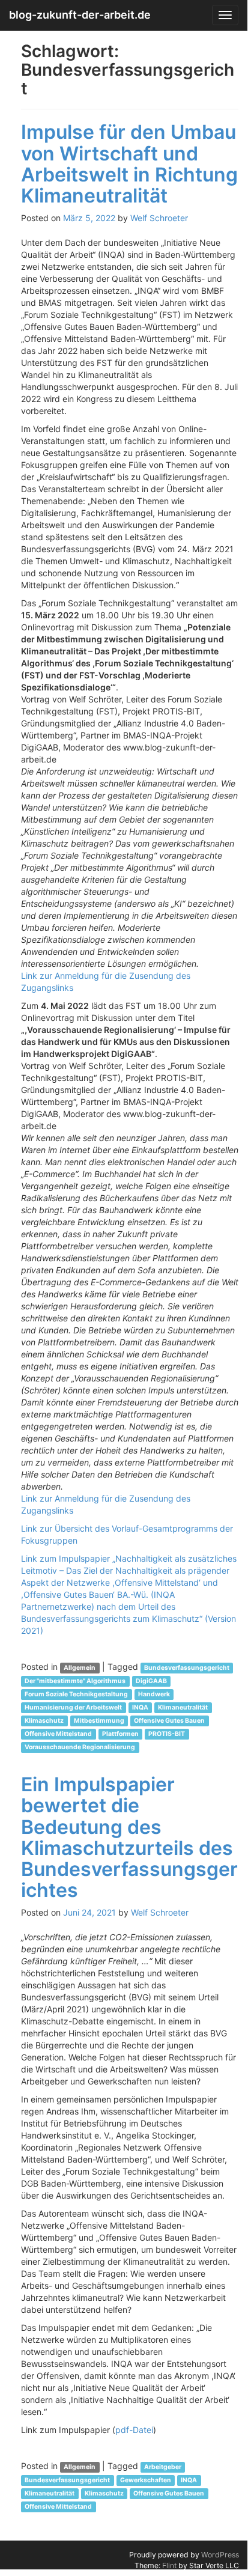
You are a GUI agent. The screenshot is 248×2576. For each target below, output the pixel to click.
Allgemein (80, 1668)
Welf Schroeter (159, 218)
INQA (140, 1707)
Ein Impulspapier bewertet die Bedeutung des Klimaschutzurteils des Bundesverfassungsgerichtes (129, 1837)
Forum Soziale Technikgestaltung (76, 1694)
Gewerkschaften (146, 2480)
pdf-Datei (134, 2430)
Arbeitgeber (163, 2467)
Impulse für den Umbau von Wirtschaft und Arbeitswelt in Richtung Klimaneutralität (129, 164)
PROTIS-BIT (167, 1734)
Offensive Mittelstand (58, 1734)
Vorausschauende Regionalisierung (80, 1747)
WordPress (220, 2555)
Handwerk (154, 1694)
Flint (169, 2565)
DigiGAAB (151, 1681)
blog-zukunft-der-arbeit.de (80, 15)
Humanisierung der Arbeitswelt (73, 1707)
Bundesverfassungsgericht (187, 1668)
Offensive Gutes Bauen (169, 1721)
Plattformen (120, 1734)
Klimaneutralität (183, 1707)
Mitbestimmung (99, 1721)
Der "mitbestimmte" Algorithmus (75, 1681)
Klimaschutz (44, 1721)
